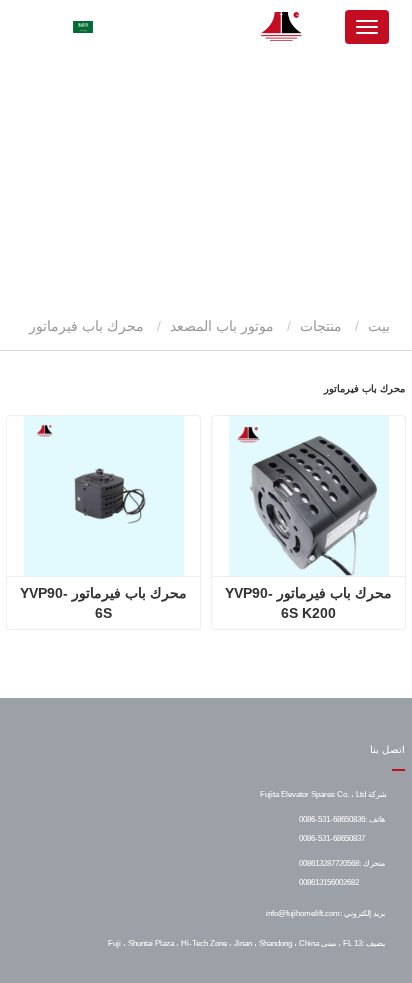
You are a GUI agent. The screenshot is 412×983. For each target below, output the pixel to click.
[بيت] (282, 26)
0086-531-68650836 (332, 819)
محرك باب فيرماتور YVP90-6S (103, 603)
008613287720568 (329, 863)
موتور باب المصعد (222, 326)
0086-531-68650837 (332, 838)
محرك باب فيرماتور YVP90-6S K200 (308, 603)
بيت (381, 326)
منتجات (321, 326)
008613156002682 (329, 882)
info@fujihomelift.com (303, 913)
